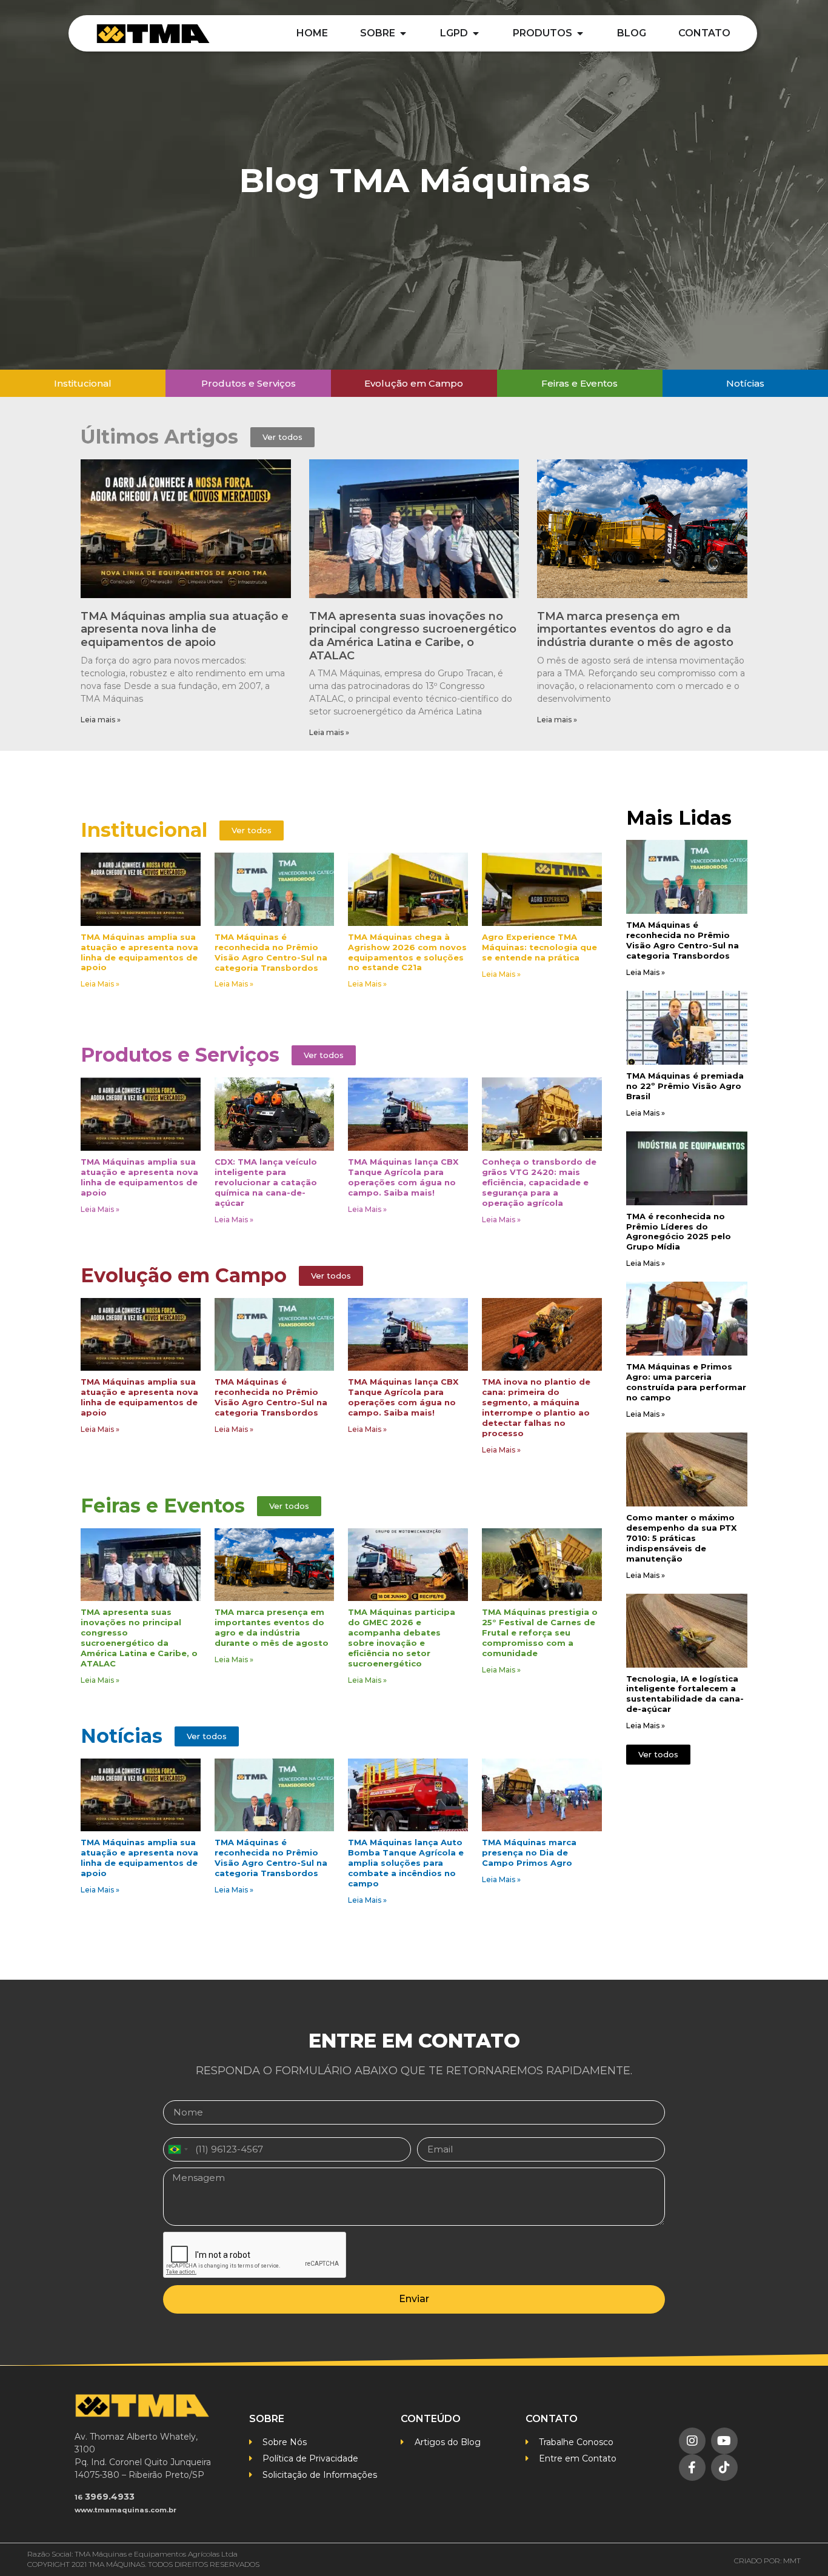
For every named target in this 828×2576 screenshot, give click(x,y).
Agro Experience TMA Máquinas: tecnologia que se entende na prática (539, 947)
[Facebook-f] (692, 2468)
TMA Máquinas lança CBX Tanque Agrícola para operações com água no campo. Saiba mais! (403, 1177)
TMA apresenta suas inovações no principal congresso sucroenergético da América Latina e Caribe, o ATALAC (413, 636)
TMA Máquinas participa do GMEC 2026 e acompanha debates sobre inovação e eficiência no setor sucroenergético (402, 1638)
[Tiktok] (724, 2468)
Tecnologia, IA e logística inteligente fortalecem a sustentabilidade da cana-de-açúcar (685, 1694)
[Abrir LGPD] (476, 33)
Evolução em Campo (184, 1275)
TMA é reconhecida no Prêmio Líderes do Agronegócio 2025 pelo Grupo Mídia (679, 1232)
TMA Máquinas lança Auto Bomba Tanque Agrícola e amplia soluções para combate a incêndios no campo (406, 1863)
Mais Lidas (679, 818)
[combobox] (178, 2149)
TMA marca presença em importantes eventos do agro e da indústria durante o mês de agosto (635, 629)
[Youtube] (724, 2441)
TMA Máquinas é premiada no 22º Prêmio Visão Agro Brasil (685, 1086)
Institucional (144, 830)
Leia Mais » (100, 984)
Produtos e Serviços (180, 1055)
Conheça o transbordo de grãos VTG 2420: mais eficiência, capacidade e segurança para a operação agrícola (539, 1182)
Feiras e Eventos (163, 1506)
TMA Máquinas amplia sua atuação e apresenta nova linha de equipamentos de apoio (185, 629)
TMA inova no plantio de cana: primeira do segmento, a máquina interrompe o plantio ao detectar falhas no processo (536, 1407)
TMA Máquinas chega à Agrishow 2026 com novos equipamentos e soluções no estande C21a (407, 952)
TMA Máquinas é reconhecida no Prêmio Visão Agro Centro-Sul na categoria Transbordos (271, 952)
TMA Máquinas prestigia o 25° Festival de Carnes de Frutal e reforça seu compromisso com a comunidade (540, 1632)
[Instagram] (692, 2441)
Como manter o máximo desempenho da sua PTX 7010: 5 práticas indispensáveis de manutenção (681, 1538)
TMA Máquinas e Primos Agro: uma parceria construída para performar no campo (686, 1382)
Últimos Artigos (159, 437)
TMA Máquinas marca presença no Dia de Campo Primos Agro (529, 1852)
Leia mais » (101, 720)
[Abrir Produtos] (580, 33)
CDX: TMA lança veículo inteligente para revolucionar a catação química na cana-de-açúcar (266, 1182)
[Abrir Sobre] (403, 33)
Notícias (122, 1736)
